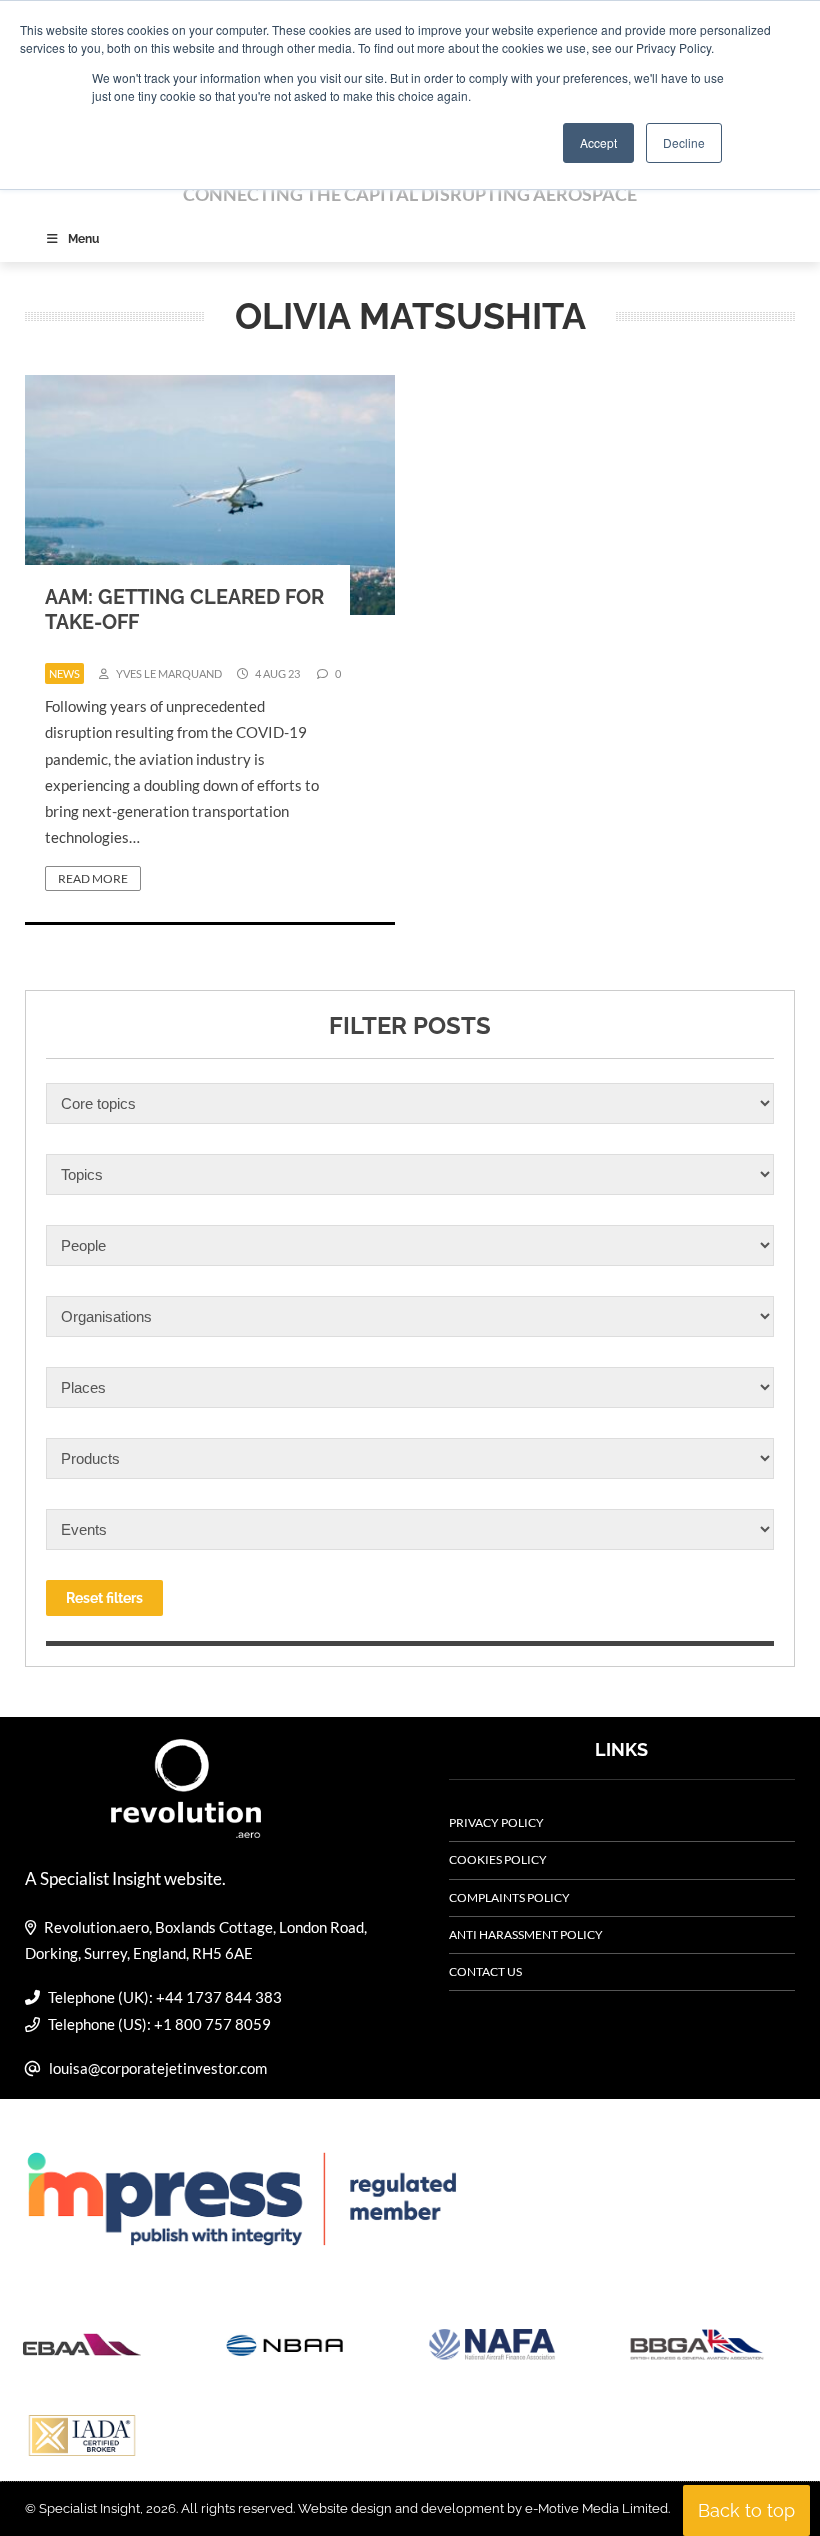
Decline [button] (684, 142)
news (64, 673)
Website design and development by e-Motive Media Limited (483, 2508)
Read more (93, 878)
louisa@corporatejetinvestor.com (158, 2068)
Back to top (746, 2510)
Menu (83, 239)
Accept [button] (598, 142)
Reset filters (104, 1598)
